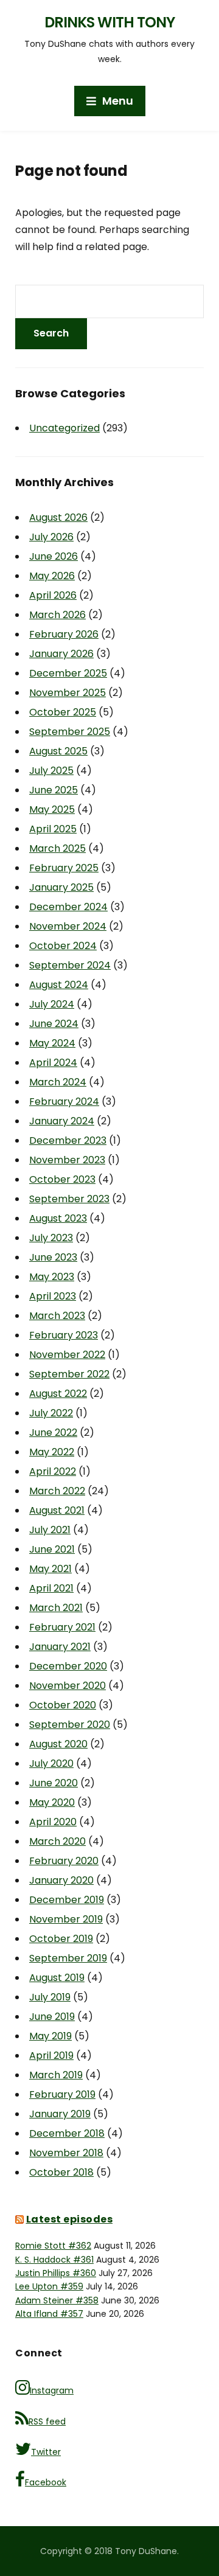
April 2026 (53, 595)
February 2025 (64, 868)
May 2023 (52, 1277)
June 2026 (54, 556)
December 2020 (68, 1666)
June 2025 (54, 790)
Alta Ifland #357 (49, 2314)
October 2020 (63, 1705)
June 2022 (53, 1432)
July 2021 (50, 1530)
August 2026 (58, 517)
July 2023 (51, 1238)
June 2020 (54, 1783)
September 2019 (68, 1958)
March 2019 (56, 2075)
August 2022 (58, 1394)
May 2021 (50, 1569)
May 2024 (52, 1043)
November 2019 (66, 1919)
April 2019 (51, 2056)
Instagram (52, 2390)
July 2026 (51, 537)
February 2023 (64, 1335)
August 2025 (58, 751)
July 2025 (51, 771)
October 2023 (62, 1179)
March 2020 (57, 1841)
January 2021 (60, 1647)
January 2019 (60, 2114)
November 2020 (68, 1686)
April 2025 (53, 829)
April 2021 (51, 1588)
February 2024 (64, 1102)
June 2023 (53, 1257)
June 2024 (54, 1024)
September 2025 (70, 732)
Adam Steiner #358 (57, 2300)
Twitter (46, 2452)
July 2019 (50, 1997)
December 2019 (67, 1900)
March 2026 (57, 615)
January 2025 (61, 887)
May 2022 (52, 1452)
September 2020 (70, 1725)
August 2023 (58, 1218)
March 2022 (57, 1491)
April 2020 (53, 1822)
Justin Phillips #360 (56, 2273)
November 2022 (67, 1355)
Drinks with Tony (109, 22)
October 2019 (61, 1939)
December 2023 (68, 1140)
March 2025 (57, 848)
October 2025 (63, 712)
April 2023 (53, 1296)
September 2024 (70, 965)
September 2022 (69, 1374)
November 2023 (67, 1160)
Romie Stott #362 (53, 2246)
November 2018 (66, 2153)
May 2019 (50, 2036)
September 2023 (69, 1199)
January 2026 (61, 654)
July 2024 (52, 1004)
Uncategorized (64, 428)
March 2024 (58, 1082)
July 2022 (51, 1413)
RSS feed (47, 2421)
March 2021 (56, 1608)
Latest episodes (70, 2219)
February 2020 (64, 1861)
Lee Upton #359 (49, 2286)
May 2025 (52, 809)
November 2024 (68, 926)
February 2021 (62, 1627)
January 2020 (61, 1880)
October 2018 (61, 2172)
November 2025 (68, 693)
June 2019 (52, 2017)
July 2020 (51, 1763)
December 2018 (67, 2133)
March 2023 (57, 1316)
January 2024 (62, 1121)
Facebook (46, 2482)
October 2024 (63, 946)
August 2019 (57, 1978)
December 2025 (68, 673)
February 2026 (64, 634)
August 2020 (58, 1744)
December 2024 (68, 907)
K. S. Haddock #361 (54, 2260)
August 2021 (57, 1510)
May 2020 (52, 1802)
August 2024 (59, 985)
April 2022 (53, 1471)
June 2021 (52, 1549)
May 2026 (52, 576)
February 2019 (62, 2094)
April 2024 (53, 1063)
